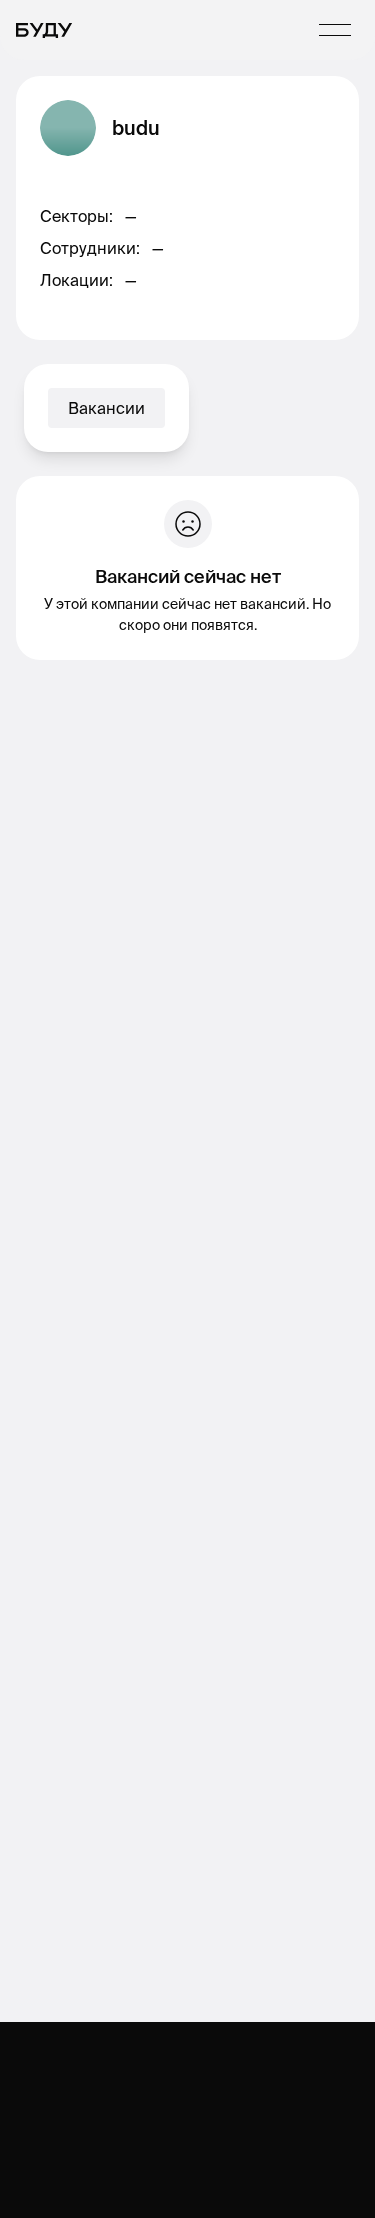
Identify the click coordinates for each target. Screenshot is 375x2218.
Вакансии (106, 408)
